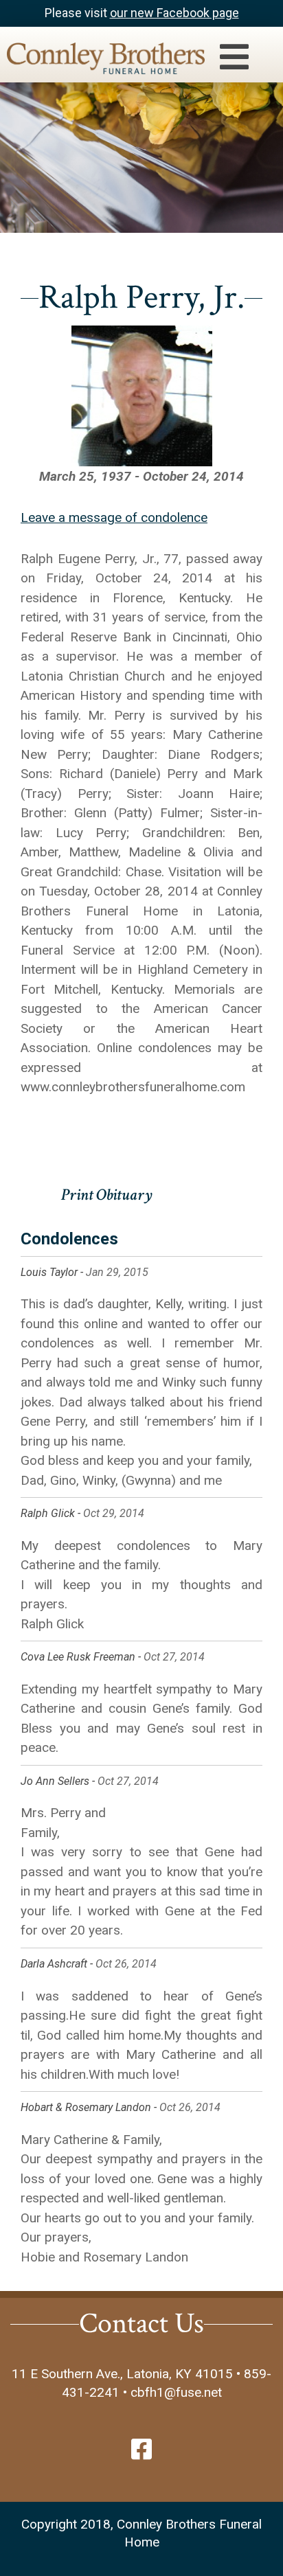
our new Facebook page (174, 13)
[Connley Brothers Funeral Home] (99, 61)
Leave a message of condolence (114, 517)
